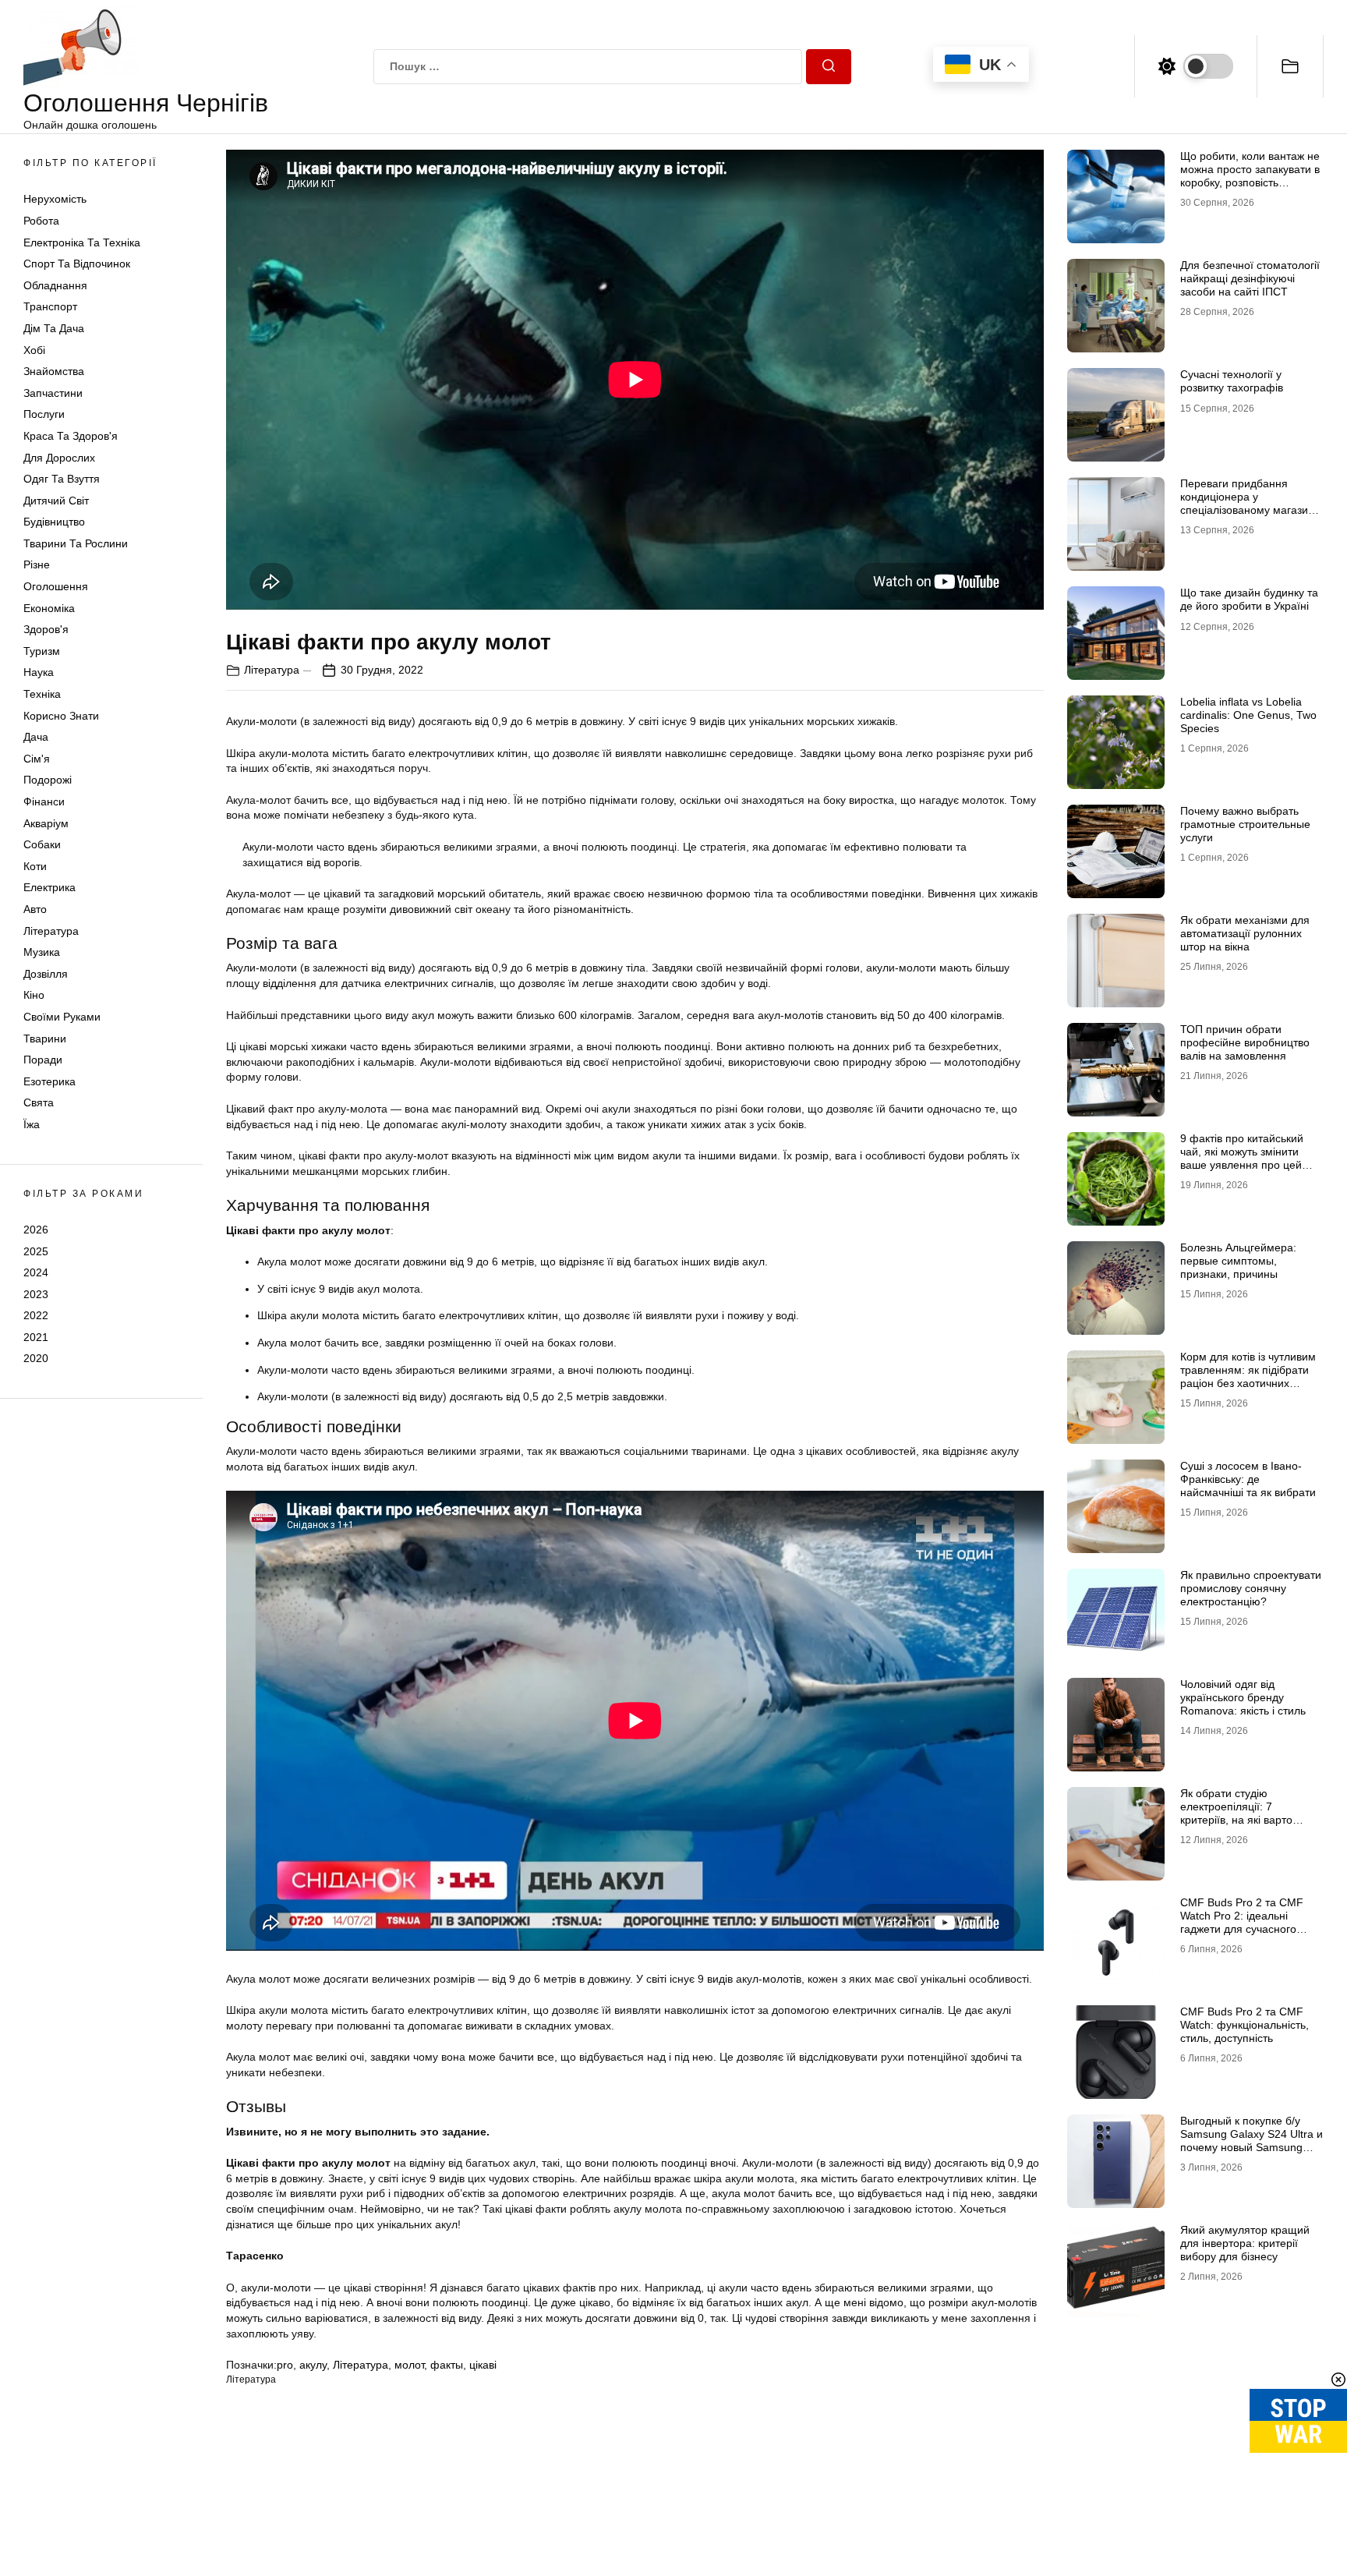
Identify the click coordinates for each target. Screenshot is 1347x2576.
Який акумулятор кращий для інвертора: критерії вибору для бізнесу (1245, 2243)
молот (409, 2365)
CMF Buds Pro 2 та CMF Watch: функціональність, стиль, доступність (1244, 2025)
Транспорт (50, 306)
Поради (43, 1060)
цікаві (483, 2365)
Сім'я (37, 759)
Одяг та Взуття (62, 479)
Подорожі (48, 780)
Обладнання (55, 285)
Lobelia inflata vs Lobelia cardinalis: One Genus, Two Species (1248, 715)
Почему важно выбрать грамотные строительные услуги (1245, 824)
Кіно (34, 995)
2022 (36, 1315)
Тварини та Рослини (76, 543)
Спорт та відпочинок (77, 264)
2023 (36, 1294)
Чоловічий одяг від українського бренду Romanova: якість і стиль (1243, 1697)
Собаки (42, 844)
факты (447, 2365)
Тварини (45, 1039)
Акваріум (46, 823)
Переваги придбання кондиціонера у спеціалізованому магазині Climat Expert (1248, 503)
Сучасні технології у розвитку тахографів (1232, 381)
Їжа (32, 1124)
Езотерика (49, 1081)
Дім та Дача (54, 328)
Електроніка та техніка (82, 242)
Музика (42, 952)
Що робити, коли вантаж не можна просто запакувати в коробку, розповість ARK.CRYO (1250, 175)
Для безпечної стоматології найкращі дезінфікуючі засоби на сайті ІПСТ (1250, 278)
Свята (39, 1102)
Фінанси (44, 801)
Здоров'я (46, 629)
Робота (41, 221)
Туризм (42, 651)
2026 (36, 1230)
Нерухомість (55, 199)
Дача (36, 737)
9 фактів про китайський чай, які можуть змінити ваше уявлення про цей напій (1242, 1158)
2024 (36, 1272)
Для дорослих (59, 458)
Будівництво (54, 522)
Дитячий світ (56, 501)
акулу (313, 2365)
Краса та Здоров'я (71, 436)
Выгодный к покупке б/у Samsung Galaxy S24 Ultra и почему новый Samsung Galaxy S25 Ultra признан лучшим (1252, 2147)
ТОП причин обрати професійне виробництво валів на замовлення (1245, 1042)
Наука (39, 672)
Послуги (44, 414)
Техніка (42, 694)
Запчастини (53, 393)
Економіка (49, 608)
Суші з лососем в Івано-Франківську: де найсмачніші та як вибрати (1248, 1479)
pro (285, 2365)
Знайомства (54, 371)
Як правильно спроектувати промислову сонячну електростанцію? (1251, 1588)
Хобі (34, 350)
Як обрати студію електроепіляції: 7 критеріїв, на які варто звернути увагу (1236, 1813)
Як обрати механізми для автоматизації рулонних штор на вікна (1245, 933)
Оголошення (56, 586)
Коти (35, 866)
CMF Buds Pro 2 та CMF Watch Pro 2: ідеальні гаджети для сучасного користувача (1242, 1922)
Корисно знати (61, 716)
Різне (37, 564)
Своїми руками (62, 1017)
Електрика (49, 887)
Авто (35, 909)
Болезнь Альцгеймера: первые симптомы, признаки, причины (1238, 1261)
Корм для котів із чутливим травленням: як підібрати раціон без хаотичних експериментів (1248, 1376)
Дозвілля (46, 974)
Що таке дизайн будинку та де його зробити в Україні (1249, 599)
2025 (36, 1251)
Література (51, 931)
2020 (36, 1358)
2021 (36, 1337)
